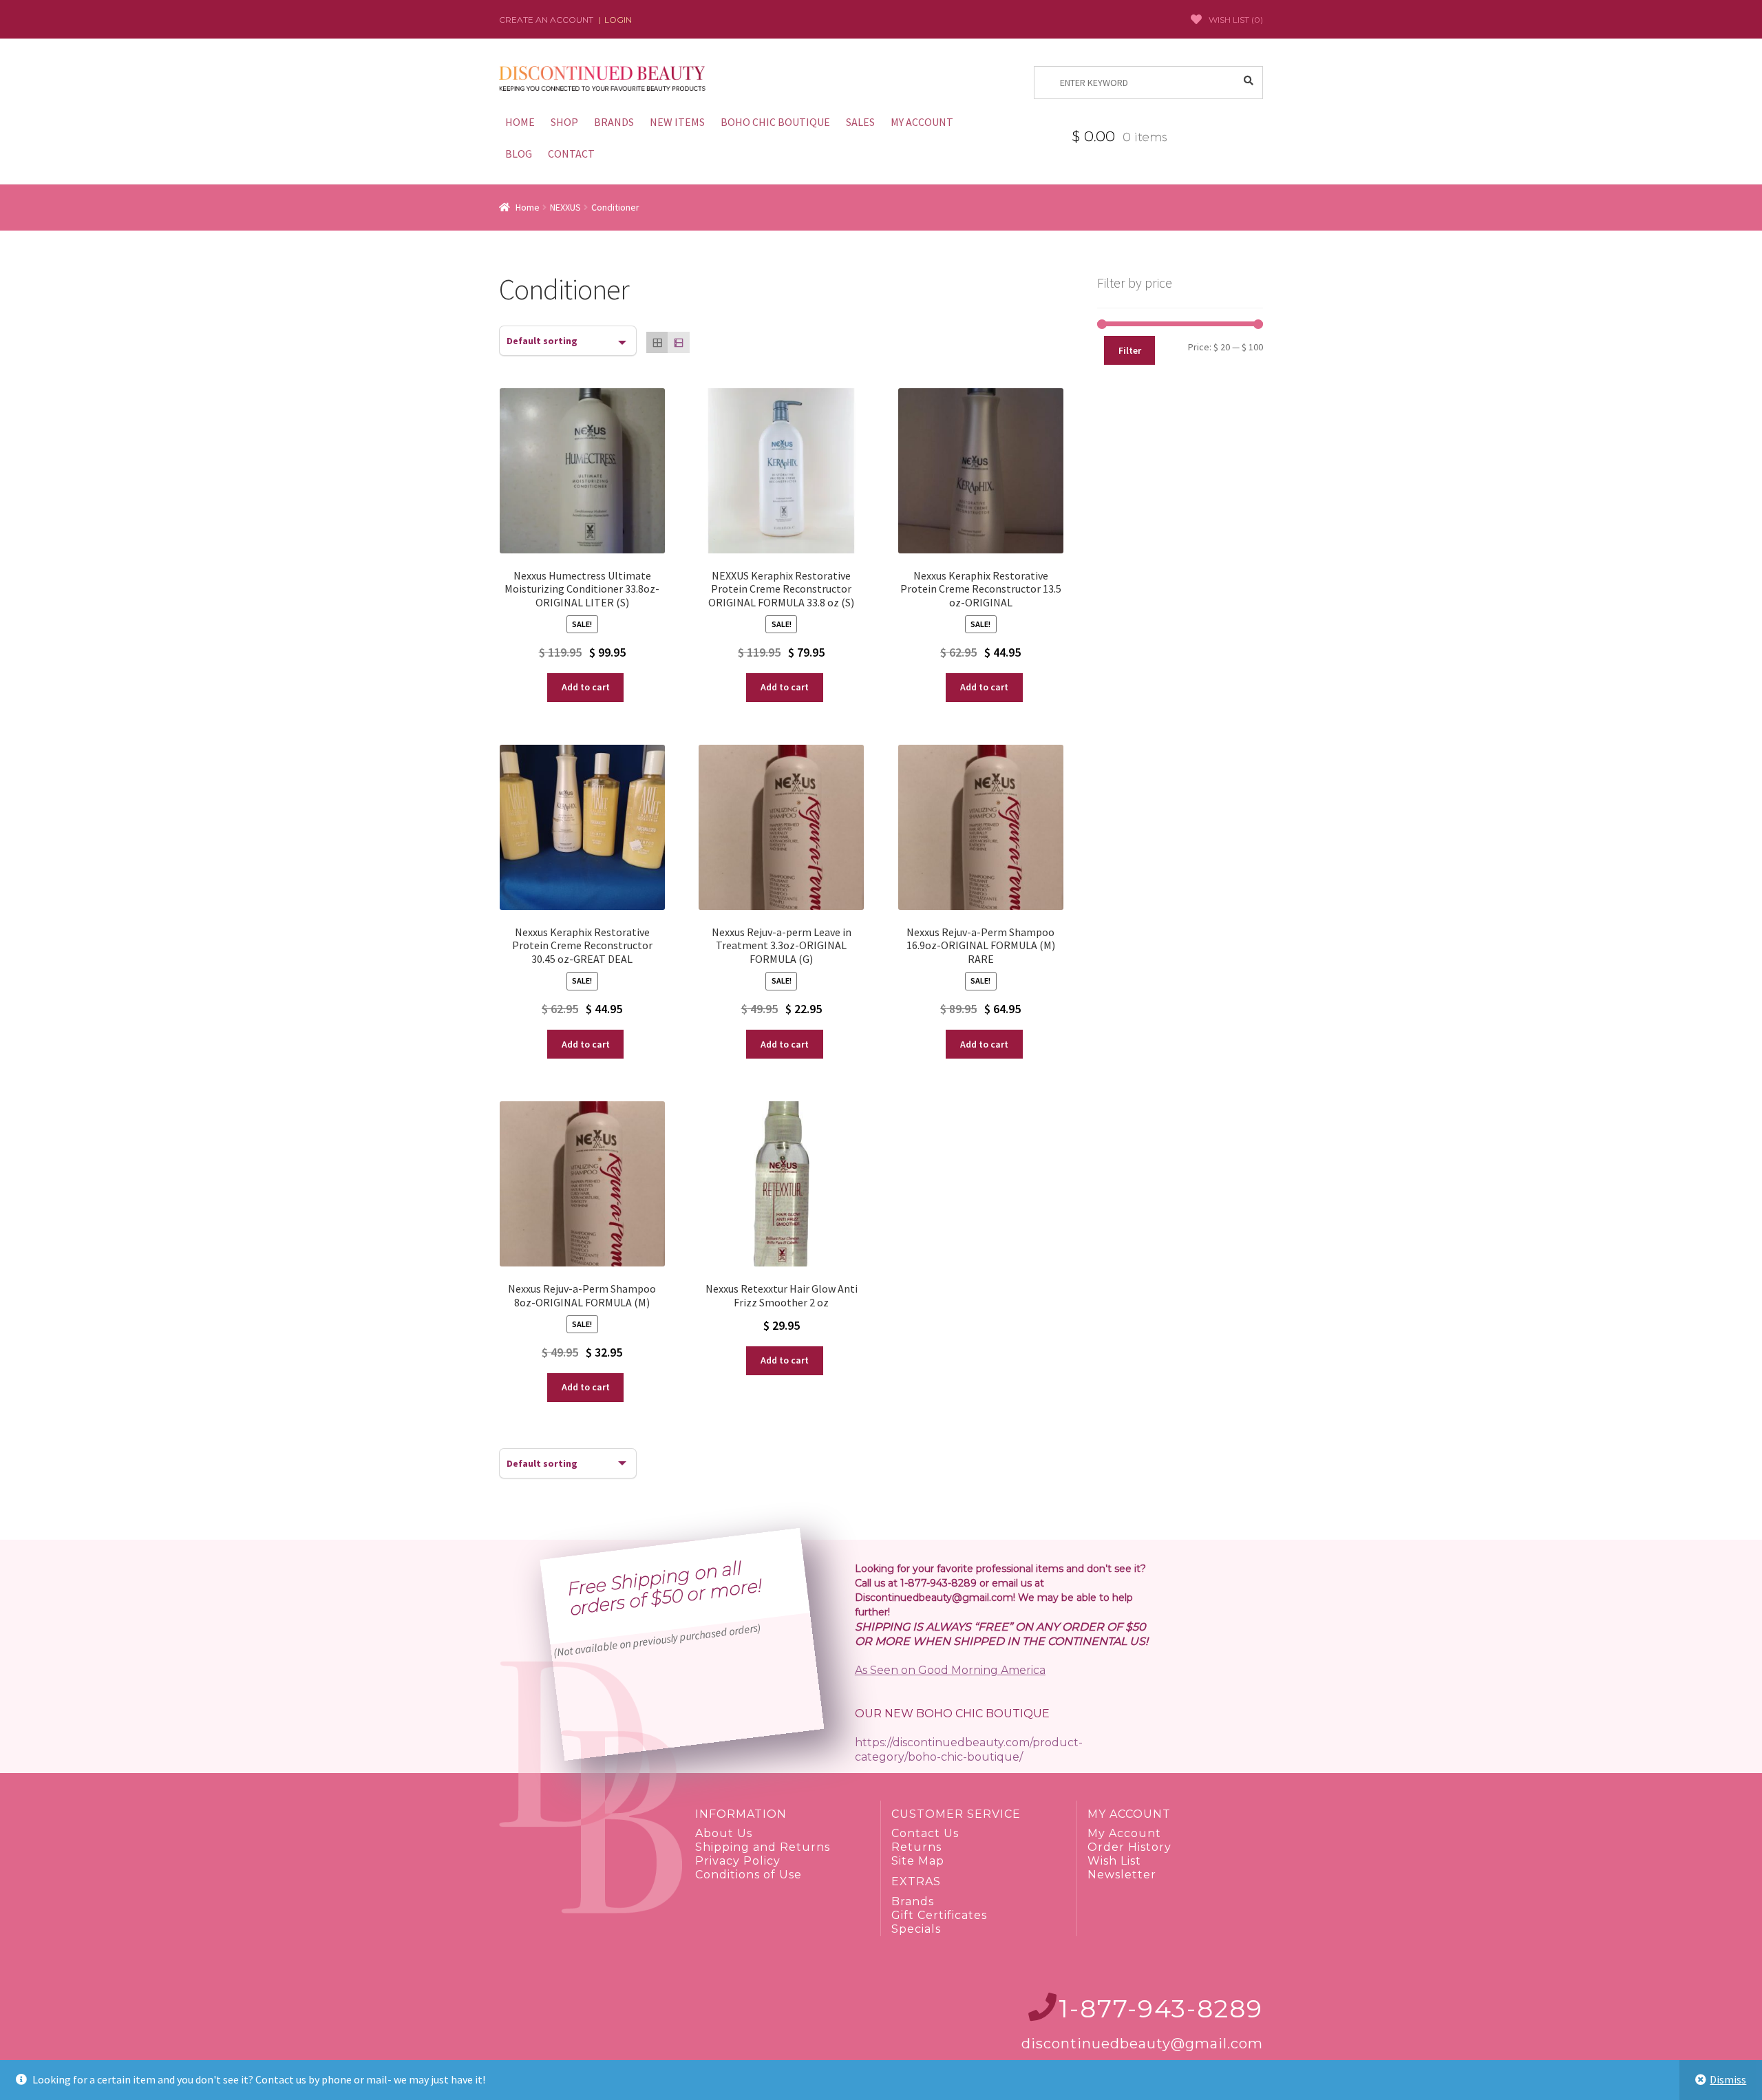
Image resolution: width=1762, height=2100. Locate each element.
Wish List (1114, 1861)
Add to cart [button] (586, 687)
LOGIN (618, 20)
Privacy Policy (738, 1861)
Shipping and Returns (763, 1847)
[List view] (678, 342)
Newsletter (1122, 1875)
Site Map (918, 1861)
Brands (614, 122)
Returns (916, 1847)
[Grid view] (657, 342)
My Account (1124, 1833)
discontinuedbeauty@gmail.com (1142, 2044)
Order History (1129, 1847)
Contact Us (925, 1833)
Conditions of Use (749, 1875)
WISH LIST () (1236, 20)
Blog (519, 153)
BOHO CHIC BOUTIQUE (775, 122)
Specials (916, 1929)
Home (520, 122)
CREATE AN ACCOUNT (546, 20)
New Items (677, 122)
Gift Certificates (939, 1915)
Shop (564, 122)
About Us (724, 1833)
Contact (571, 153)
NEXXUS (565, 207)
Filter (1130, 350)
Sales (860, 122)
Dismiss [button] (1728, 2079)
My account (922, 122)
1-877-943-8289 (1161, 2008)
